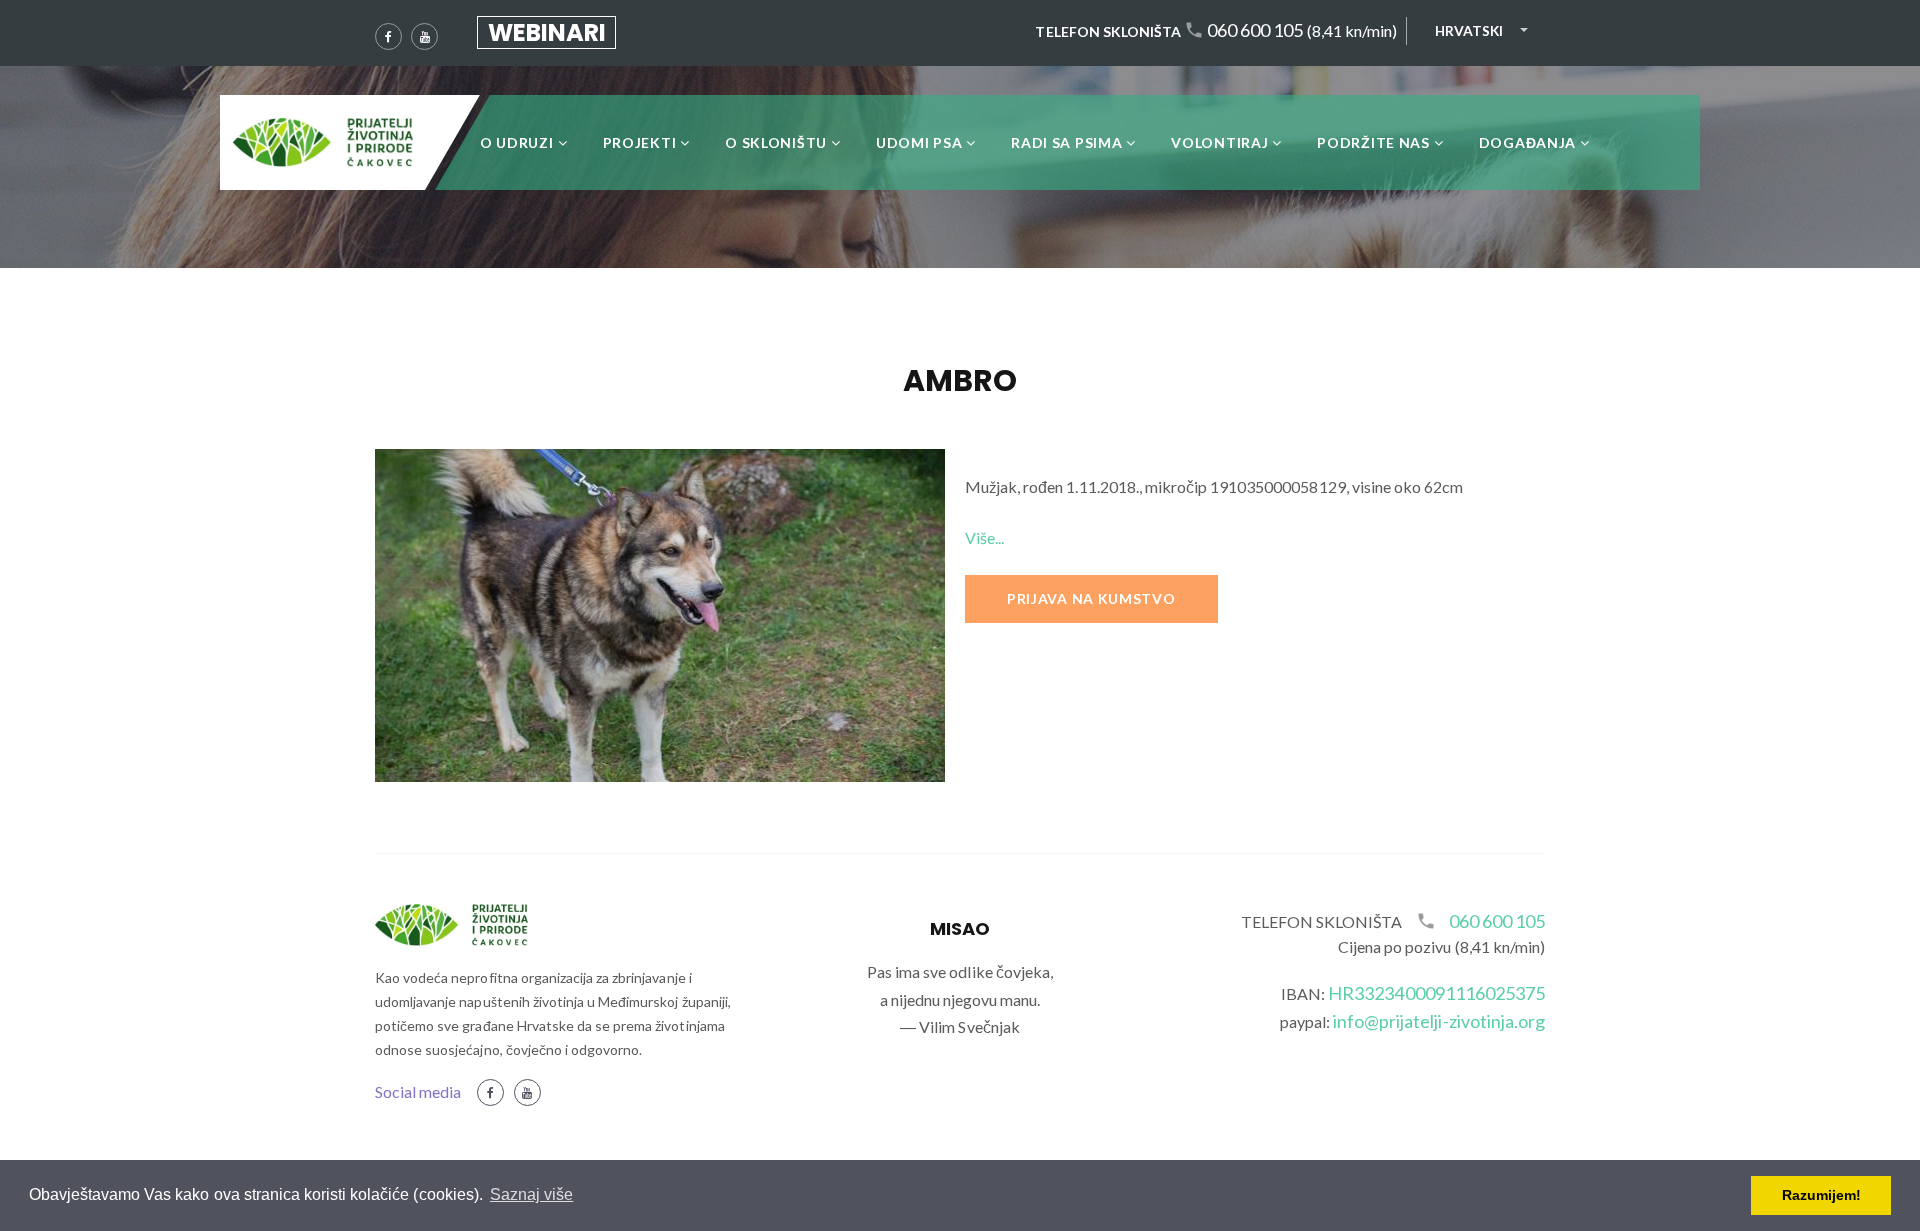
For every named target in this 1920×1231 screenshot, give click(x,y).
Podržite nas (1373, 142)
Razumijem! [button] (1821, 1195)
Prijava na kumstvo (1091, 598)
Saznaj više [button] (531, 1194)
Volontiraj (1219, 142)
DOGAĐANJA (1527, 142)
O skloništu (776, 142)
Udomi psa (919, 142)
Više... (984, 537)
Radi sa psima (1066, 142)
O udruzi (517, 142)
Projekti (640, 142)
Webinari (547, 32)
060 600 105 (1255, 30)
